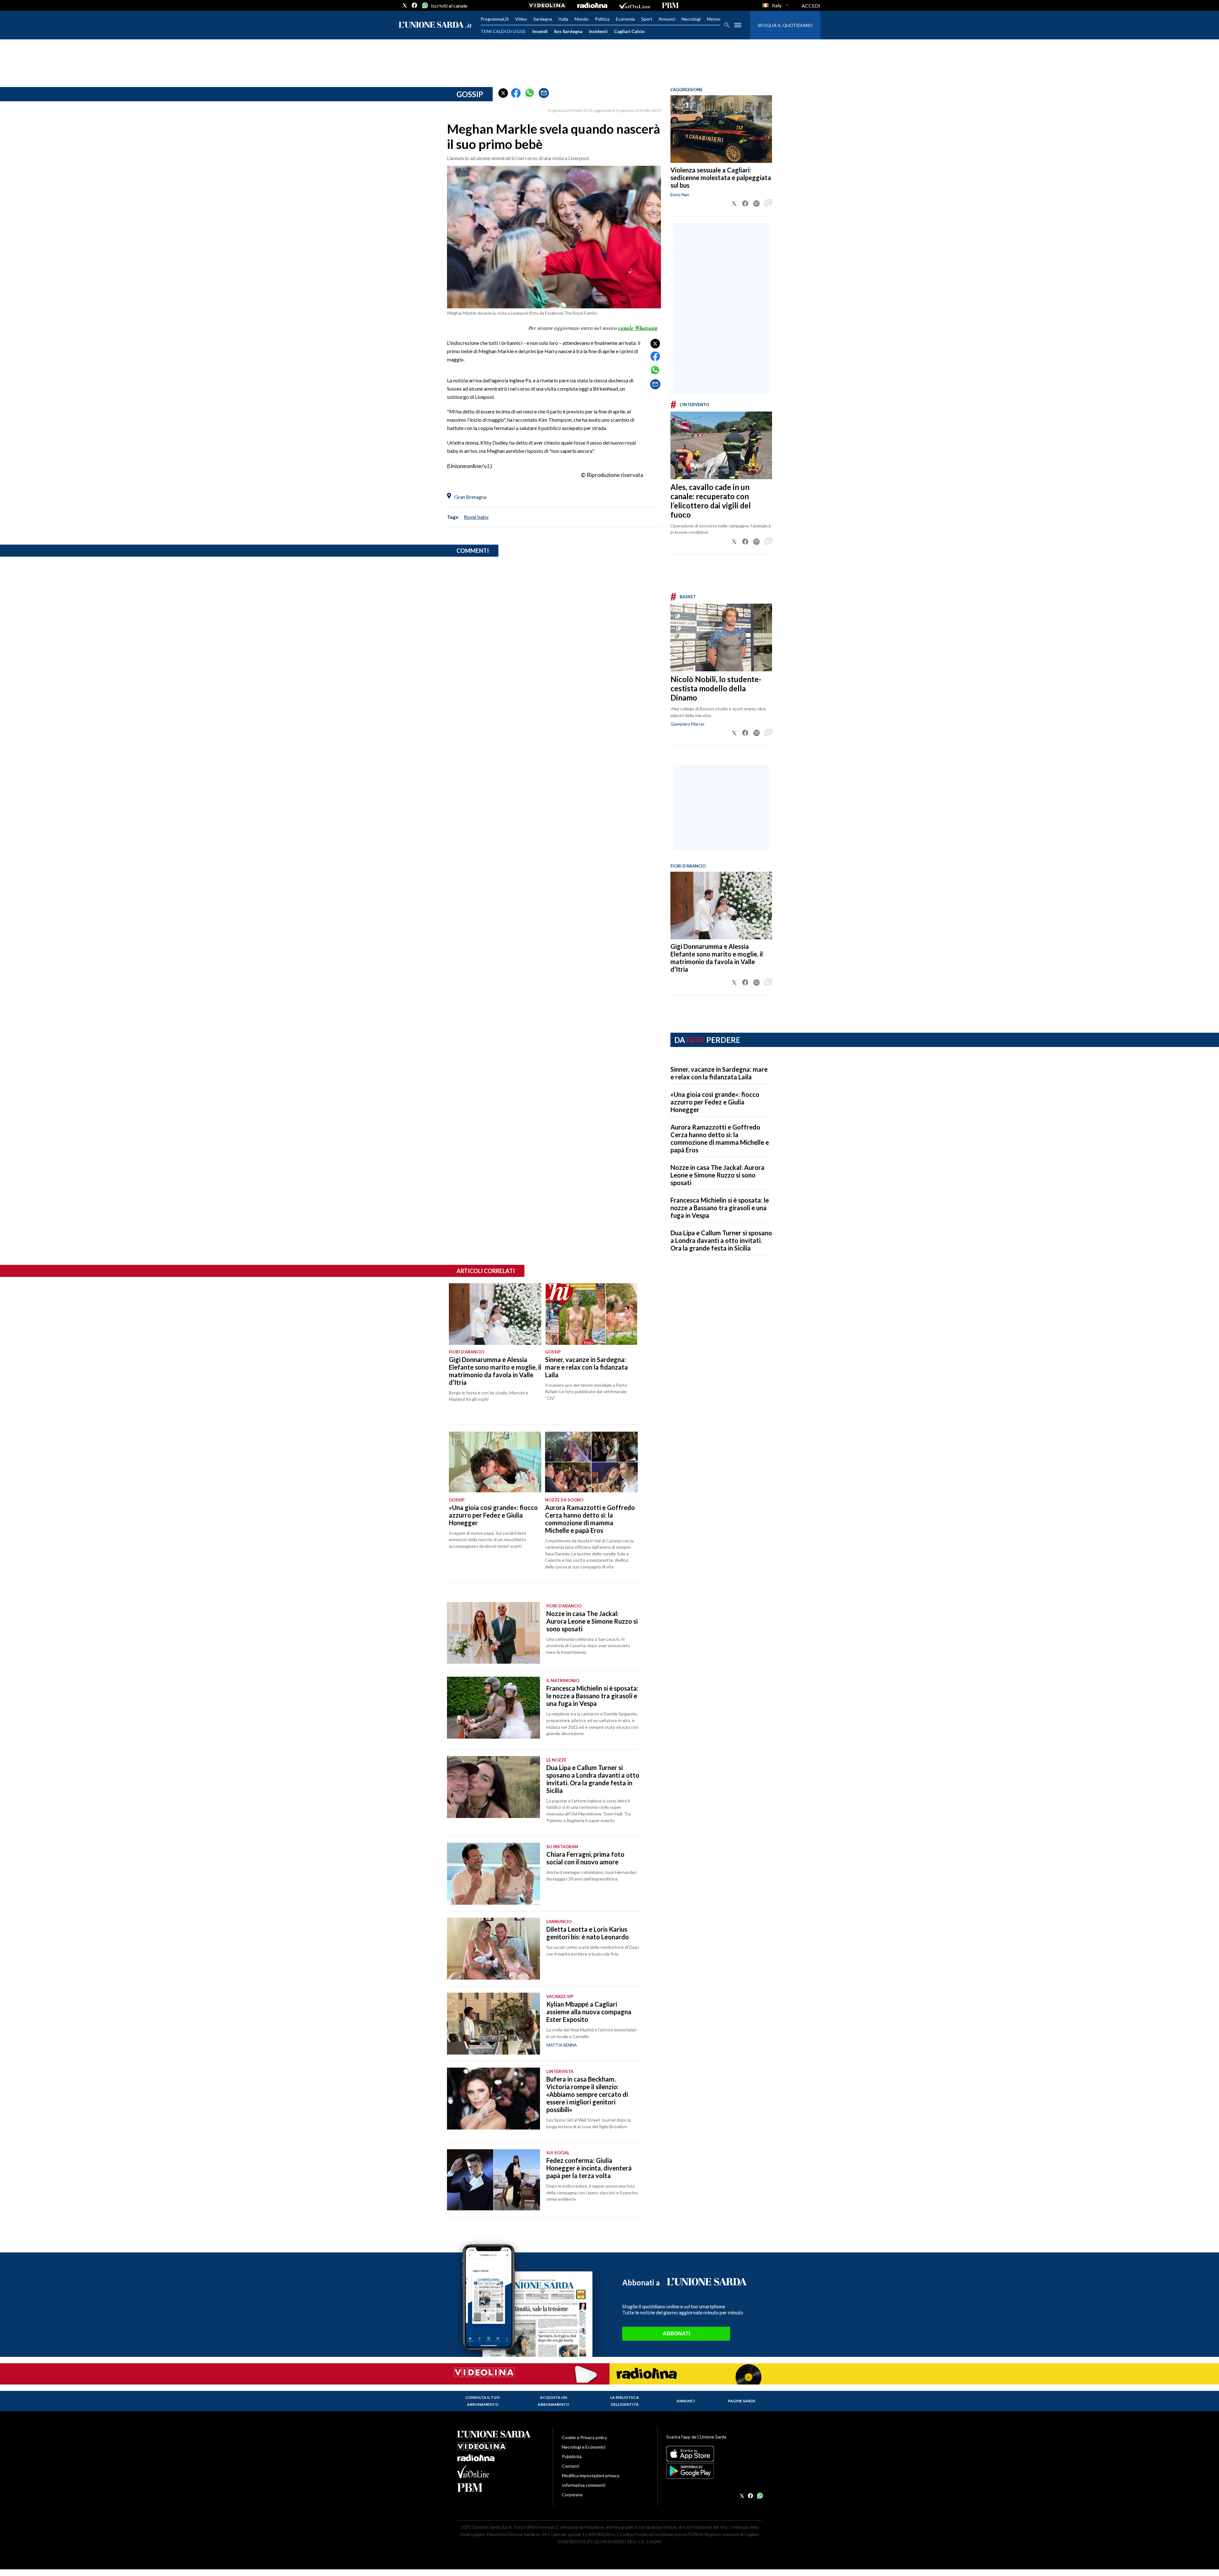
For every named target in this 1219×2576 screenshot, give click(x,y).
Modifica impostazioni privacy (591, 2475)
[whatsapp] (424, 5)
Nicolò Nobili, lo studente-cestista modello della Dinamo (716, 688)
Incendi (540, 31)
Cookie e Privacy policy (584, 2437)
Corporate (572, 2495)
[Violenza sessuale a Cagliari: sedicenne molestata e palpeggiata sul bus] (721, 129)
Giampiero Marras (687, 724)
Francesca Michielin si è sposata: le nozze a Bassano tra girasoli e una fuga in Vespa (720, 1208)
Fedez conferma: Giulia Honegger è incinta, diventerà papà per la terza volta (589, 2168)
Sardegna (543, 19)
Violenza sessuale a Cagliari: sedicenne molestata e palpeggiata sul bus (721, 178)
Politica (602, 19)
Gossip (470, 94)
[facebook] (415, 5)
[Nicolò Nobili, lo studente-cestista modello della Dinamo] (721, 637)
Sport (647, 19)
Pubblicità (572, 2456)
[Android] (714, 2471)
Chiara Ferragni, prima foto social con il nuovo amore (585, 1858)
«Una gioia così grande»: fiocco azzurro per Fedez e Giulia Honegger (715, 1102)
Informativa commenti (584, 2485)
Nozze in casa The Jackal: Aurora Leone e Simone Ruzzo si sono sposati (717, 1175)
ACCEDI (811, 6)
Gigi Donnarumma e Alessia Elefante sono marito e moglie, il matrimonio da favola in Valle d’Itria (717, 958)
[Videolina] (547, 5)
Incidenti (598, 31)
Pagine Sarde (742, 2401)
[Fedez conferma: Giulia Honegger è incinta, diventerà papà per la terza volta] (493, 2180)
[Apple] (714, 2454)
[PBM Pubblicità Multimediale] (670, 5)
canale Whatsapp (638, 328)
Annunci (667, 19)
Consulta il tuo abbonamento (483, 2401)
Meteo (714, 19)
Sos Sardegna (568, 31)
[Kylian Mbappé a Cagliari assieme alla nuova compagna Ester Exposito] (493, 2024)
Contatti (570, 2466)
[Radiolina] (592, 5)
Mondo (582, 19)
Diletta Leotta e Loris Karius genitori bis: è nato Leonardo (588, 1933)
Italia (563, 19)
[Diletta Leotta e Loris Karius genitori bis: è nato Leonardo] (493, 1949)
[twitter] (405, 5)
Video (521, 19)
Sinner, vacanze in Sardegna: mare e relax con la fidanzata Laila (719, 1073)
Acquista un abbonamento (553, 2401)
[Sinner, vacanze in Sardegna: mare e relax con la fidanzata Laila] (591, 1314)
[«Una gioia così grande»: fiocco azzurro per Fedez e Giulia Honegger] (495, 1462)
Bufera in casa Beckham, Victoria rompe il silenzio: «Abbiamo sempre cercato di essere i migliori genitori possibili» (587, 2094)
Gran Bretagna (470, 497)
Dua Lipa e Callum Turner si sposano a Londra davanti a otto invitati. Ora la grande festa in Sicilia (721, 1240)
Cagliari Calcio (629, 31)
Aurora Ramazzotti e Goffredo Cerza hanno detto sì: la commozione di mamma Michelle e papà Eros (720, 1138)
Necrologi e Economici (584, 2447)
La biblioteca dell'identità (625, 2401)
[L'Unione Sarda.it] (435, 25)
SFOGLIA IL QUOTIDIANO (785, 25)
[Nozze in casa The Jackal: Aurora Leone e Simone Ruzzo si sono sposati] (493, 1633)
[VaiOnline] (635, 5)
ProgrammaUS (495, 19)
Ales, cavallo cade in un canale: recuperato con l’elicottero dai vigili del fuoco (711, 501)
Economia (625, 19)
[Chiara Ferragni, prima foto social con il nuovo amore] (493, 1874)
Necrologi (691, 19)
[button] (503, 93)
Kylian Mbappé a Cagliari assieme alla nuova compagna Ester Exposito (589, 2012)
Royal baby (476, 517)
